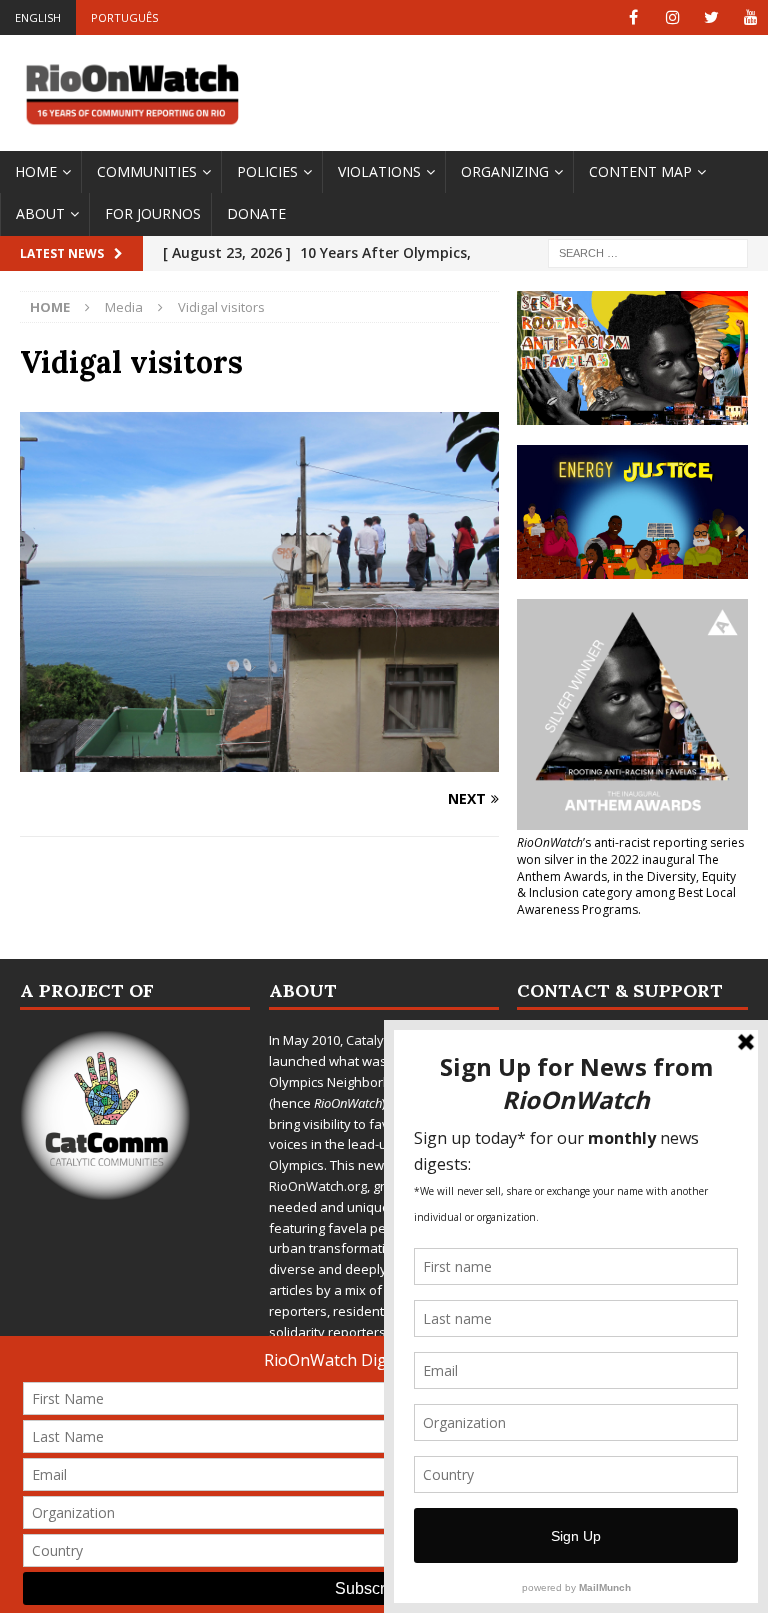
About (40, 213)
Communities (147, 171)
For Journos (153, 213)
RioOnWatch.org (318, 1186)
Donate (256, 213)
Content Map (640, 171)
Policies (267, 171)
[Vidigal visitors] (259, 759)
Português (124, 17)
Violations (379, 171)
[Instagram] (672, 17)
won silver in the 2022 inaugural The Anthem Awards (618, 868)
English (38, 17)
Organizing (505, 171)
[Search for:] (648, 251)
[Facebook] (633, 17)
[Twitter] (711, 17)
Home (36, 171)
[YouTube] (750, 17)
